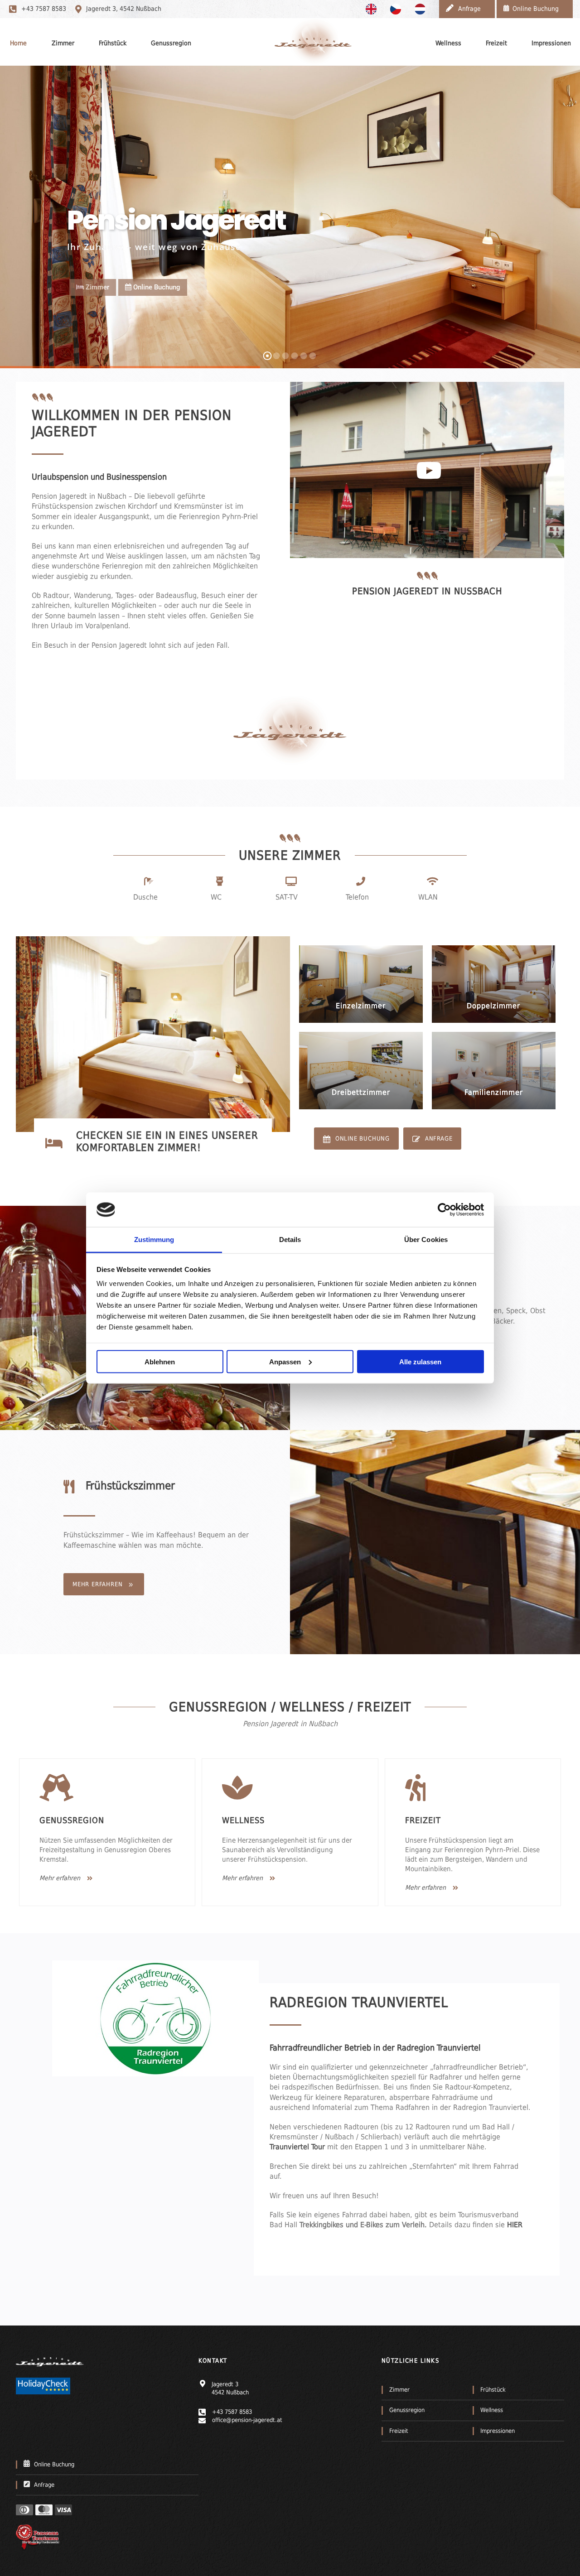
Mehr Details (367, 1019)
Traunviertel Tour (298, 2147)
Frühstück (113, 43)
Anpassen (285, 1361)
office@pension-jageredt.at (247, 2420)
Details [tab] (290, 1240)
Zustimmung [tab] (154, 1240)
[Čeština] (398, 9)
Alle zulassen (420, 1361)
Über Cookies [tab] (426, 1240)
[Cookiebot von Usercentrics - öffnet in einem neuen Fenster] (444, 1209)
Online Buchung (156, 287)
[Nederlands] (422, 9)
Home (18, 43)
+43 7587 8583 (44, 9)
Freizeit (496, 43)
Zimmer (63, 43)
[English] (373, 9)
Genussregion (171, 43)
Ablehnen (160, 1361)
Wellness (448, 43)
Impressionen (551, 43)
